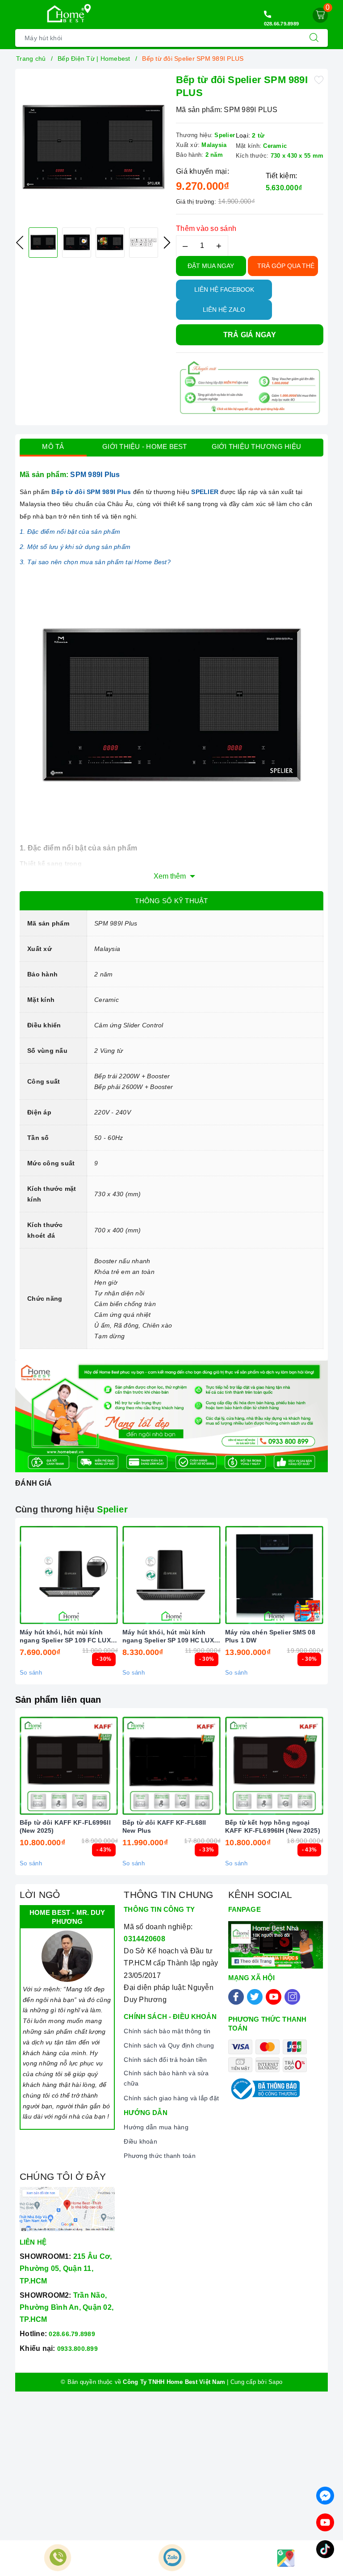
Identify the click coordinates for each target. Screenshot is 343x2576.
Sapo (275, 2382)
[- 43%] (69, 1766)
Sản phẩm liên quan (58, 1700)
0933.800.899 (77, 2349)
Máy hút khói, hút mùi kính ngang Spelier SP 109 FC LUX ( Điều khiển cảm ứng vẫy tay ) (67, 1636)
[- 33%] (171, 1766)
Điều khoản (140, 2141)
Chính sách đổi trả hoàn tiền (165, 2060)
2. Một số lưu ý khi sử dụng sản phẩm (75, 547)
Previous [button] (20, 243)
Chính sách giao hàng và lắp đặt (171, 2098)
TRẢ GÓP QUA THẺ (286, 266)
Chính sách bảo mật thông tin (167, 2031)
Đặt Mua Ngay (211, 266)
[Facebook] (236, 1997)
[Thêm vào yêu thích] (319, 79)
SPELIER (205, 492)
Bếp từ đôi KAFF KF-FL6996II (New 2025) (65, 1826)
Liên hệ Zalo (224, 310)
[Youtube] (274, 1997)
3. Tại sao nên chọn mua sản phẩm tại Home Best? (95, 562)
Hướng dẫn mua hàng (156, 2127)
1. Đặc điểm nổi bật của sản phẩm (70, 532)
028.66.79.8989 (282, 24)
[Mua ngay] (27, 1575)
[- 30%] (69, 1575)
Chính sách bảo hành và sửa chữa (166, 2078)
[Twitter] (255, 1997)
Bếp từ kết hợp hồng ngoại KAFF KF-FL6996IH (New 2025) (273, 1826)
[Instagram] (292, 1997)
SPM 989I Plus (95, 475)
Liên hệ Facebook (224, 289)
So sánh (31, 1673)
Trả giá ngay (250, 335)
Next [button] (167, 243)
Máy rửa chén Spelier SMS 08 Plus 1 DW (270, 1636)
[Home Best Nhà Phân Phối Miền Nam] (66, 14)
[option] (93, 147)
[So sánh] (111, 1575)
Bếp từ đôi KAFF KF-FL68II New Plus (164, 1826)
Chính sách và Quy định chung (169, 2045)
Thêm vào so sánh (206, 228)
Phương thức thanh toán (160, 2156)
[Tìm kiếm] (314, 38)
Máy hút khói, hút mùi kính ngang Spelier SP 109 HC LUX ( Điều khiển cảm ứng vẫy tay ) (170, 1636)
